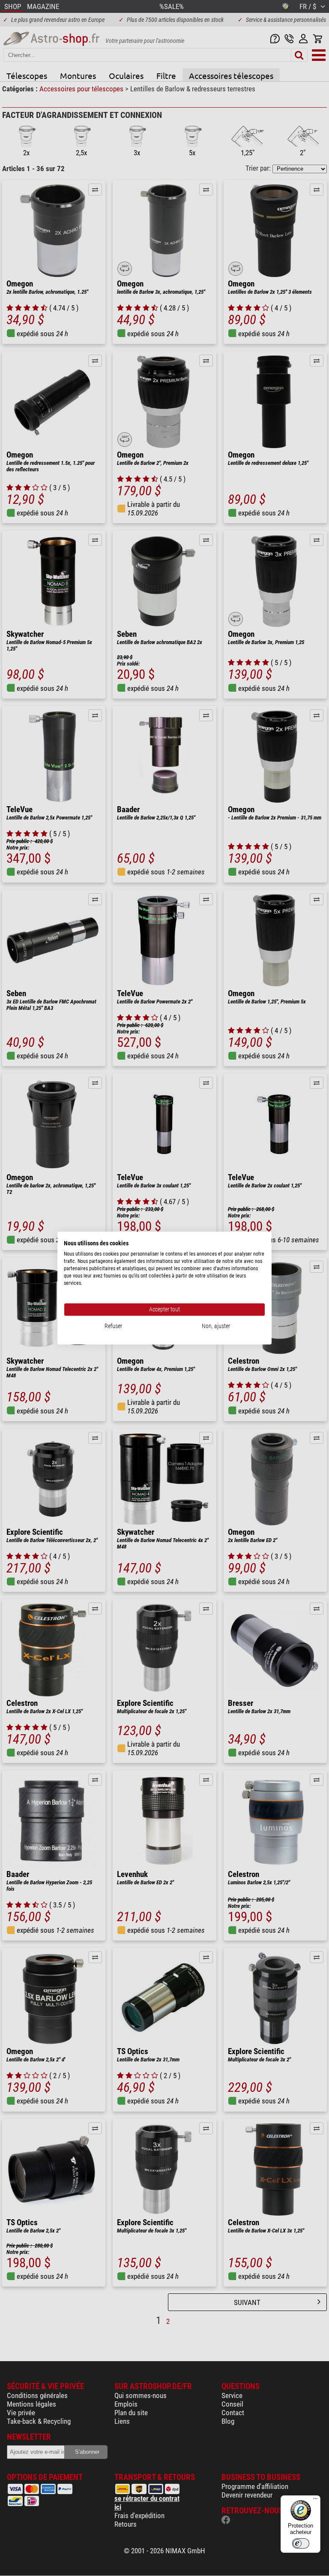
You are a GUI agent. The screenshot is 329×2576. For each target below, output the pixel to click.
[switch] (301, 2543)
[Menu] (315, 2501)
